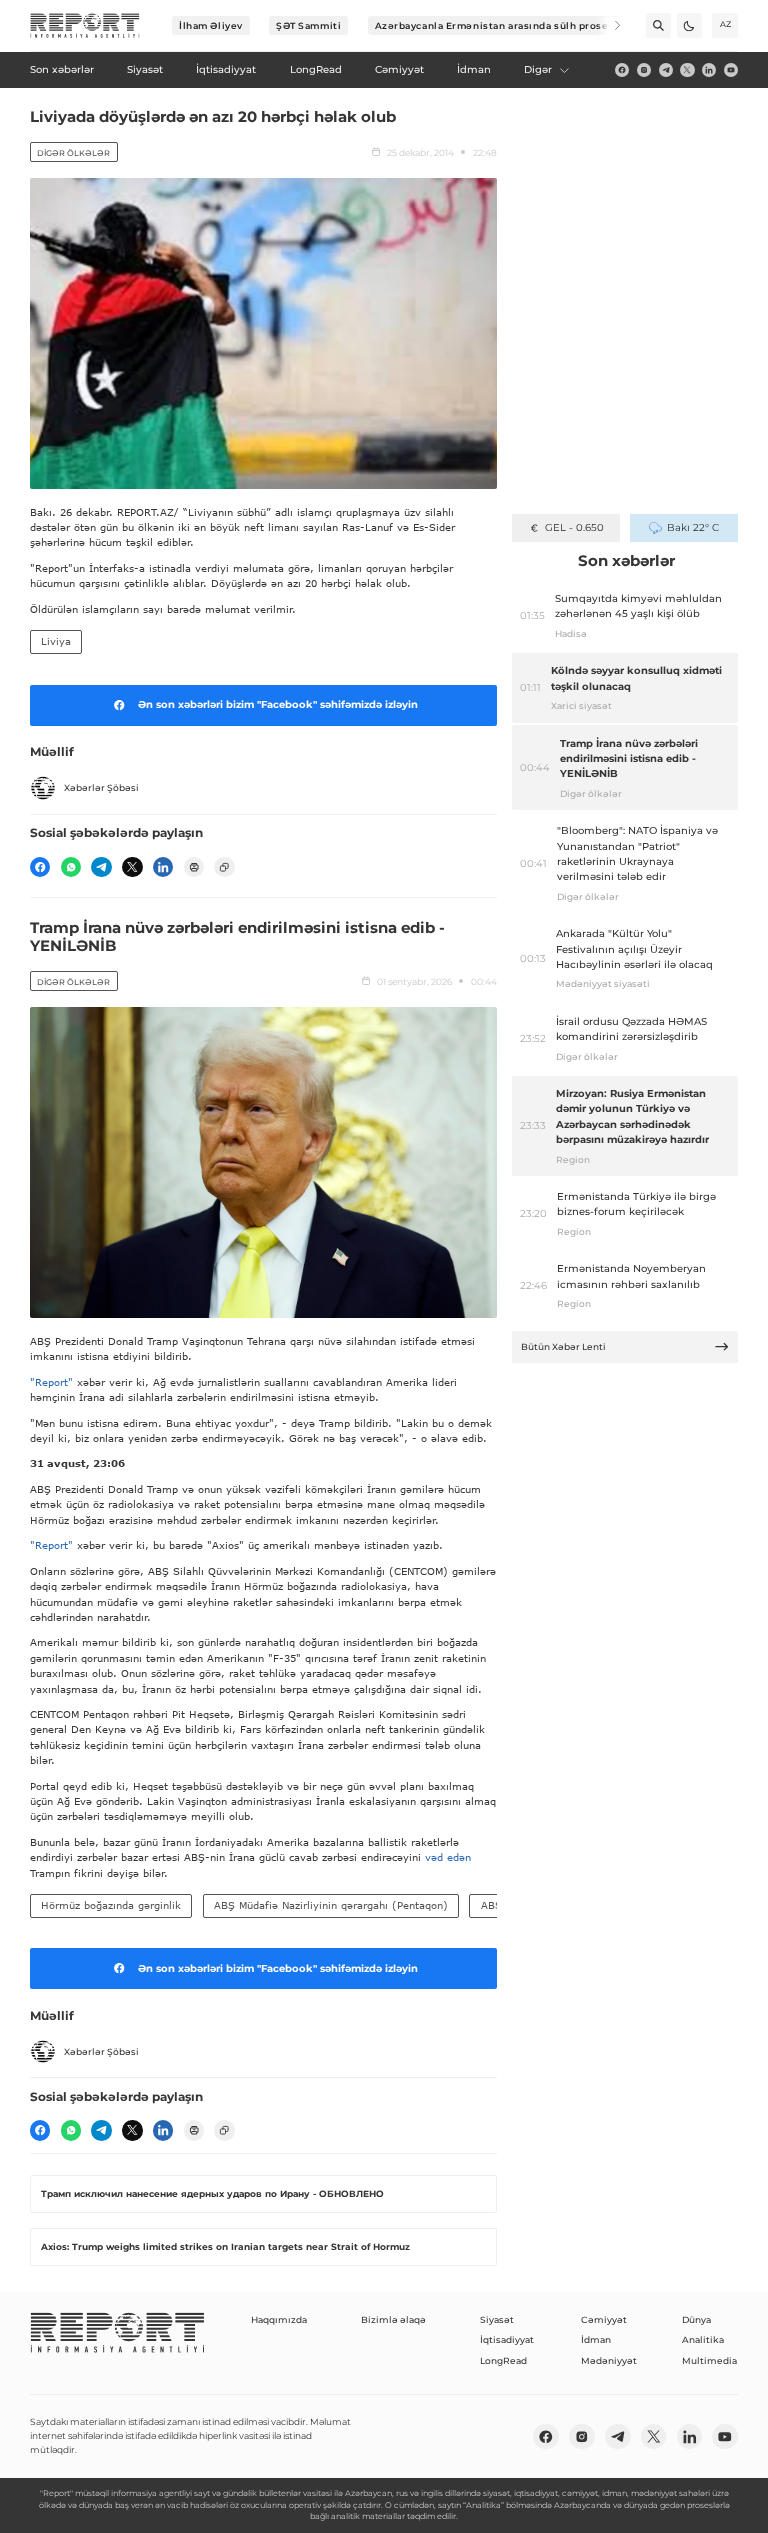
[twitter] (687, 70)
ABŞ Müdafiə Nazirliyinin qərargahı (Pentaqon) (331, 1905)
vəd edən (446, 1857)
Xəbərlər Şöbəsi (101, 787)
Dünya (696, 2319)
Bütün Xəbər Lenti (563, 1346)
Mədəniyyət (609, 2360)
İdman (596, 2339)
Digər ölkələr (73, 153)
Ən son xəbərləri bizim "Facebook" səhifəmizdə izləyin (278, 704)
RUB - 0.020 (574, 527)
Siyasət (497, 2319)
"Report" (51, 1382)
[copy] (224, 867)
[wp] (71, 867)
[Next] (608, 25)
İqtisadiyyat (507, 2339)
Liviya (56, 641)
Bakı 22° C (692, 527)
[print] (194, 867)
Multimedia (709, 2360)
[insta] (644, 70)
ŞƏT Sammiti (308, 25)
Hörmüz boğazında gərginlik (111, 1905)
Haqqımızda (279, 2319)
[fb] (622, 70)
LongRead (503, 2360)
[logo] (85, 26)
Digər (538, 69)
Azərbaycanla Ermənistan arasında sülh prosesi (496, 25)
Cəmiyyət (604, 2319)
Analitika (703, 2339)
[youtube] (731, 70)
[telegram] (666, 70)
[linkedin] (709, 70)
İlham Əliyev (211, 25)
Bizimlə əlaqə (393, 2319)
